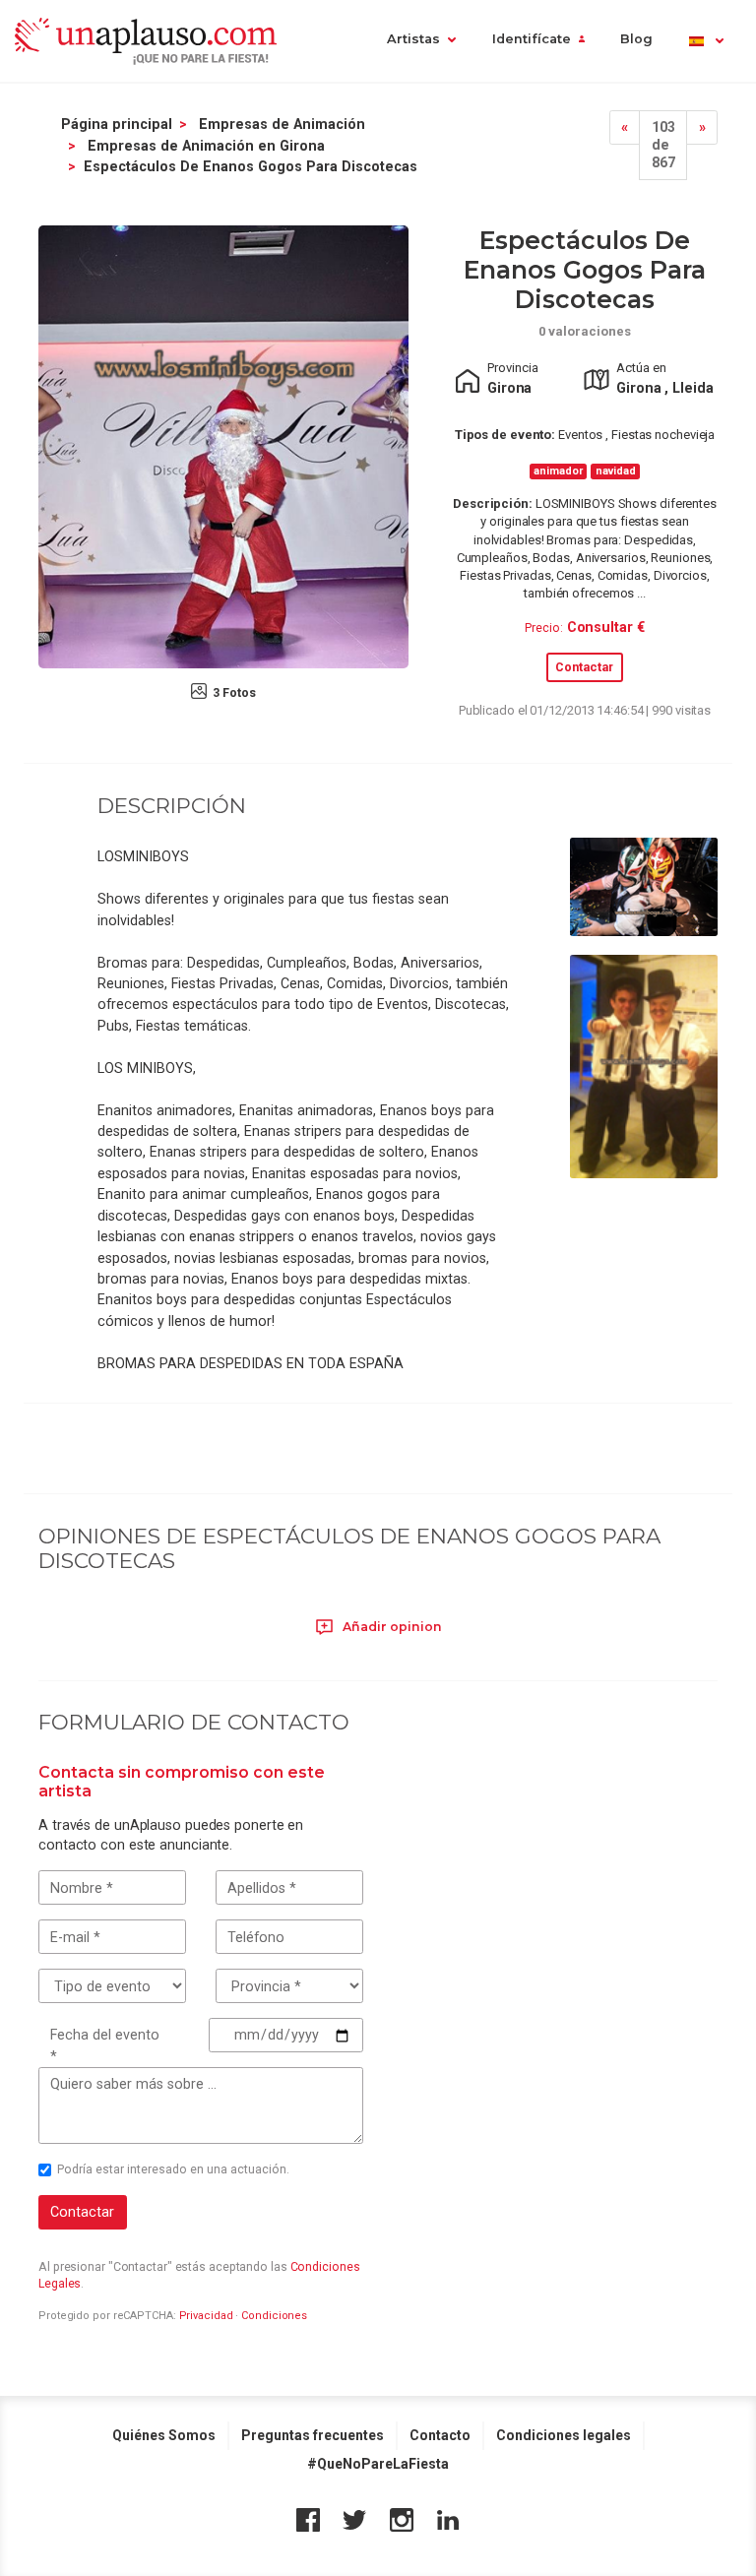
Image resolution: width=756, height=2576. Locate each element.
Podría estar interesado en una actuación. (173, 2169)
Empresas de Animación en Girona (206, 146)
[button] (705, 41)
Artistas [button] (413, 39)
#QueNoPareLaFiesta (378, 2464)
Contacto (440, 2435)
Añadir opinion (391, 1627)
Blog (636, 39)
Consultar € (606, 627)
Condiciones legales (564, 2435)
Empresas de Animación (282, 124)
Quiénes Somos (164, 2435)
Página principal (117, 124)
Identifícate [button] (532, 39)
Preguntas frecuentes (313, 2435)
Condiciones (274, 2316)
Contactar (584, 667)
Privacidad (206, 2316)
